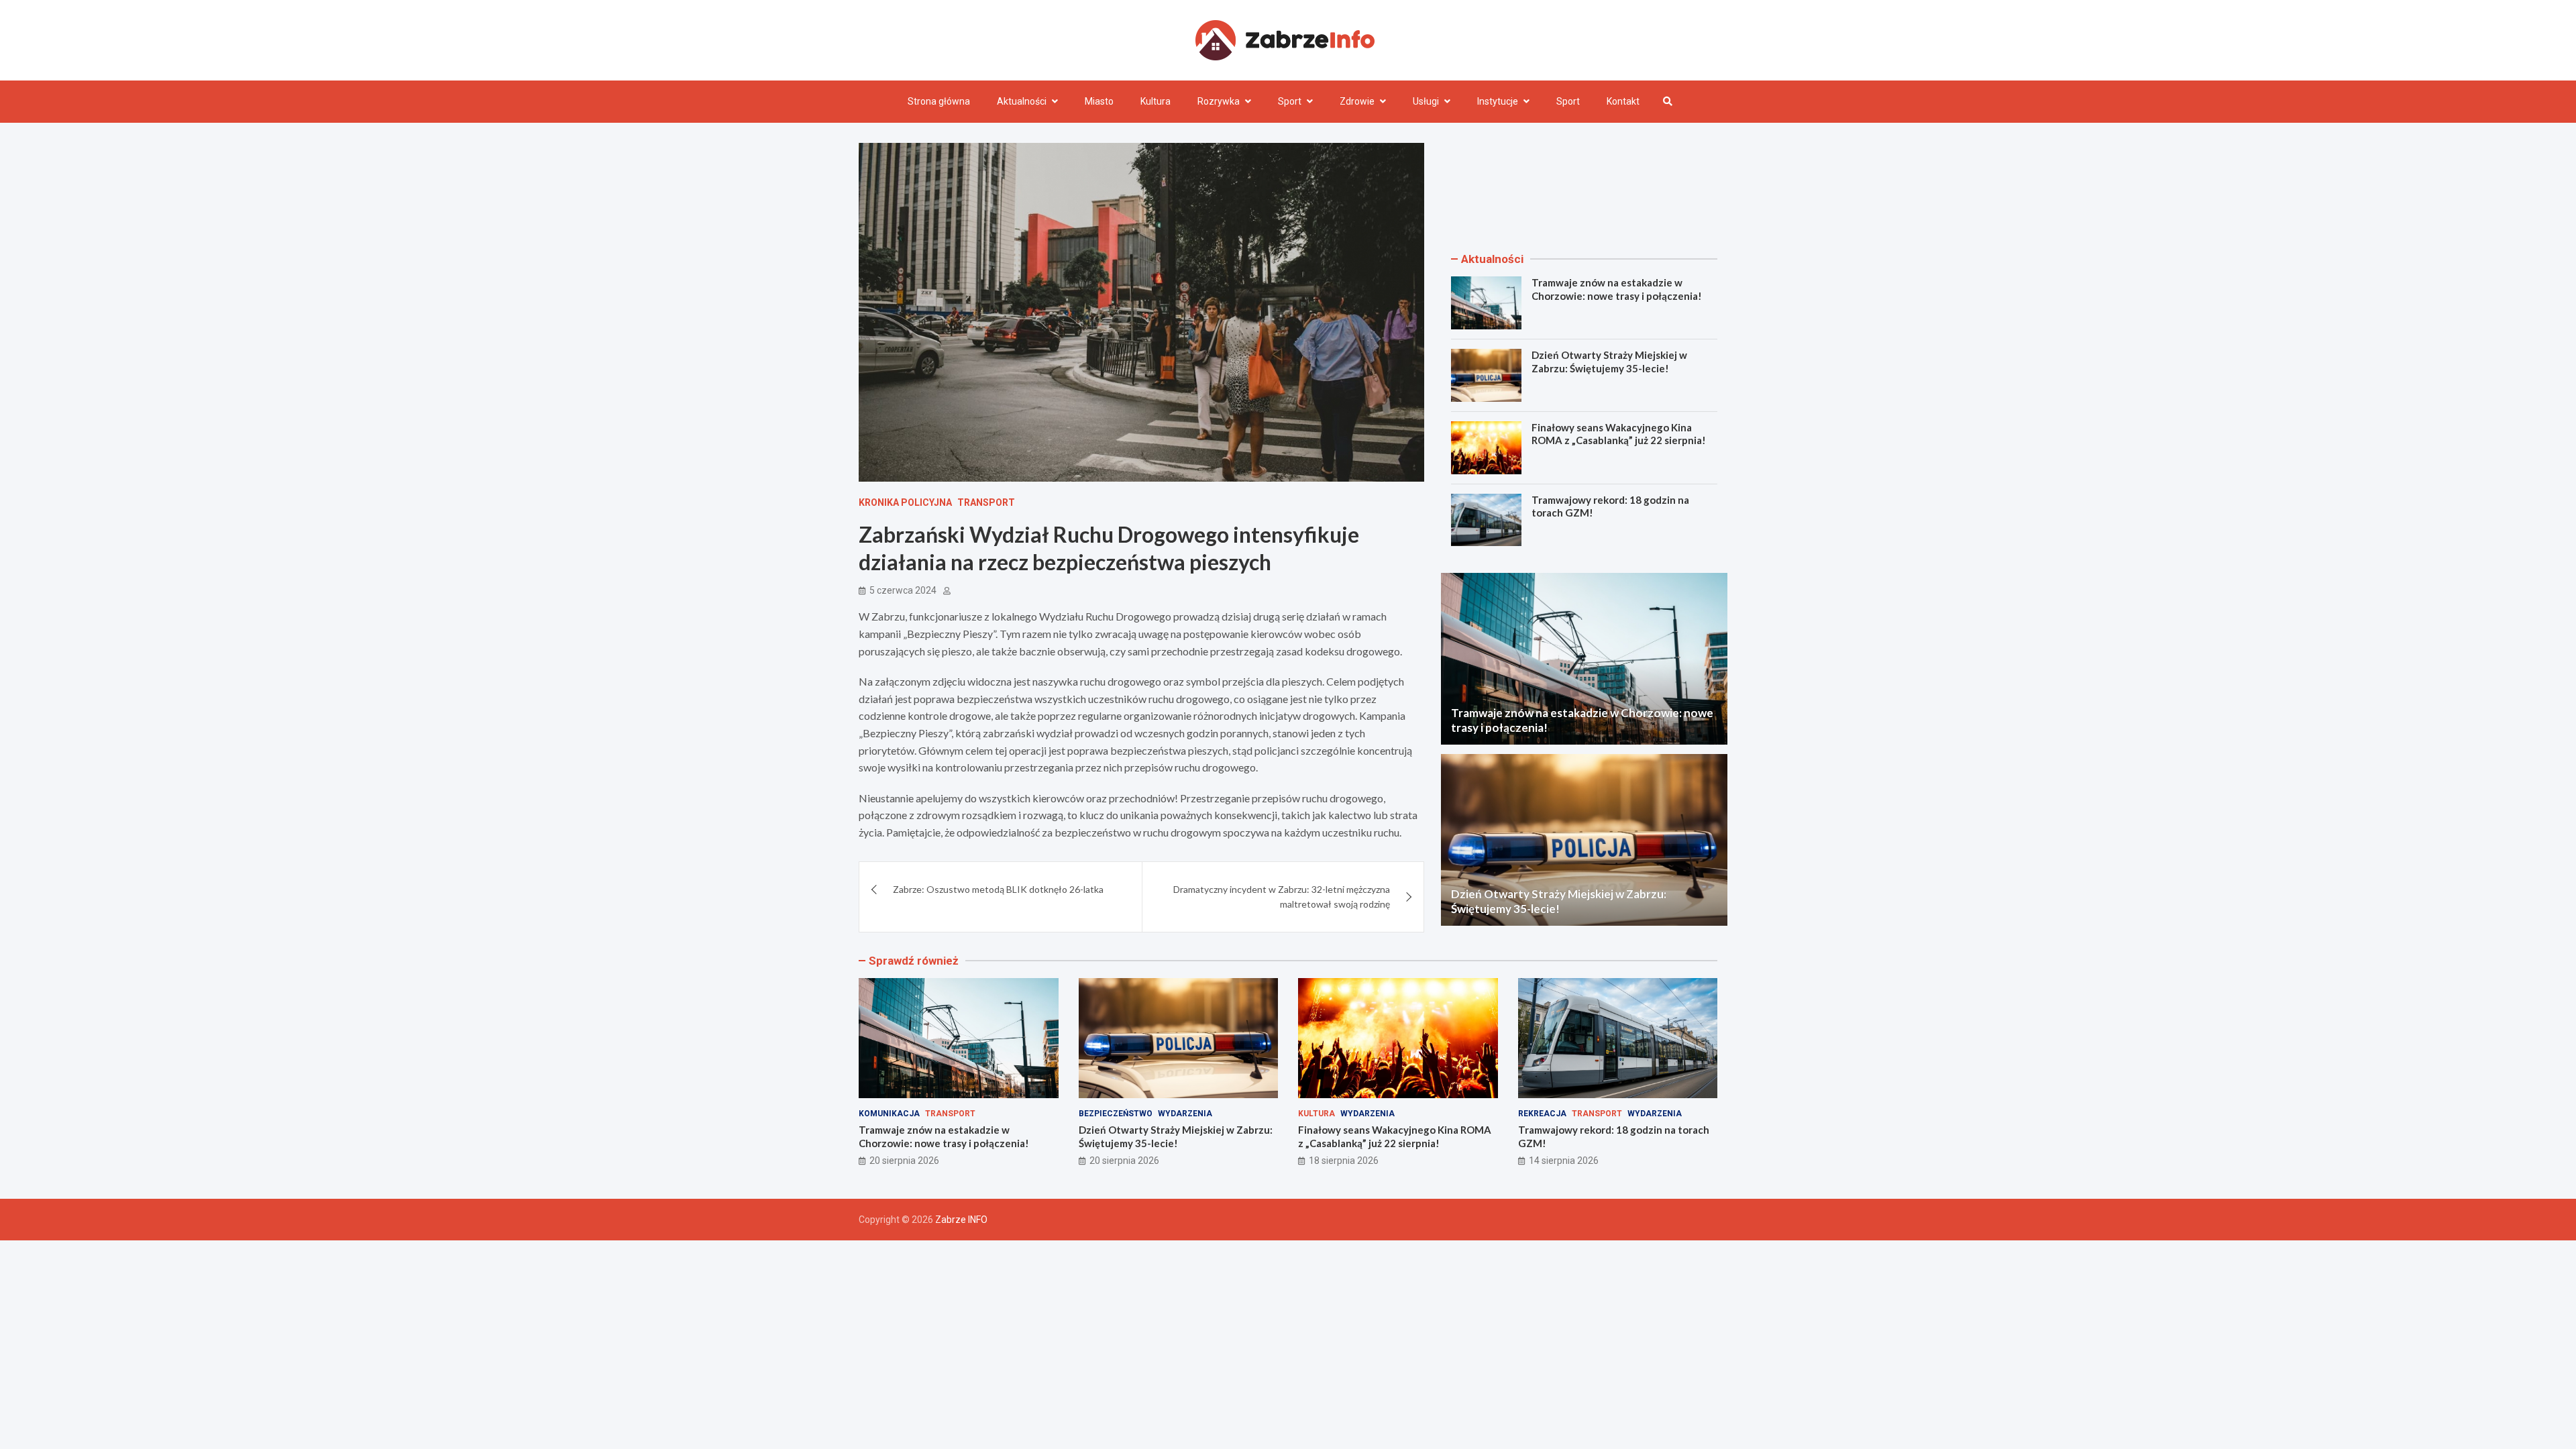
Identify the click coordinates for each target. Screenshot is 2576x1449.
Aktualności (1022, 101)
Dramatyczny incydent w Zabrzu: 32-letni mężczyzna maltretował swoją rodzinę (1282, 897)
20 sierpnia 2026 (904, 1161)
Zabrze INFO (961, 1220)
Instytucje (1498, 101)
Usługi (1426, 101)
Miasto (1099, 101)
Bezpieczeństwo (1116, 1114)
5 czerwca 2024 (903, 590)
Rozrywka (1219, 101)
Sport (1290, 101)
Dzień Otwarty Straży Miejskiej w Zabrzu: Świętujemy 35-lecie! (1609, 362)
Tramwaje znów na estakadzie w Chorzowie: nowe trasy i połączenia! (1617, 289)
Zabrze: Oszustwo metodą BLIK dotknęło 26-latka (998, 889)
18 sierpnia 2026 (1344, 1161)
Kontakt (1623, 101)
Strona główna (939, 101)
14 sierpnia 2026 (1564, 1161)
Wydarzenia (1185, 1114)
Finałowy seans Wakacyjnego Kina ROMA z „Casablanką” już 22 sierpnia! (1619, 434)
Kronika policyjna (905, 502)
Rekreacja (1542, 1114)
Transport (986, 502)
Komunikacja (889, 1114)
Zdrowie (1357, 101)
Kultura (1156, 101)
